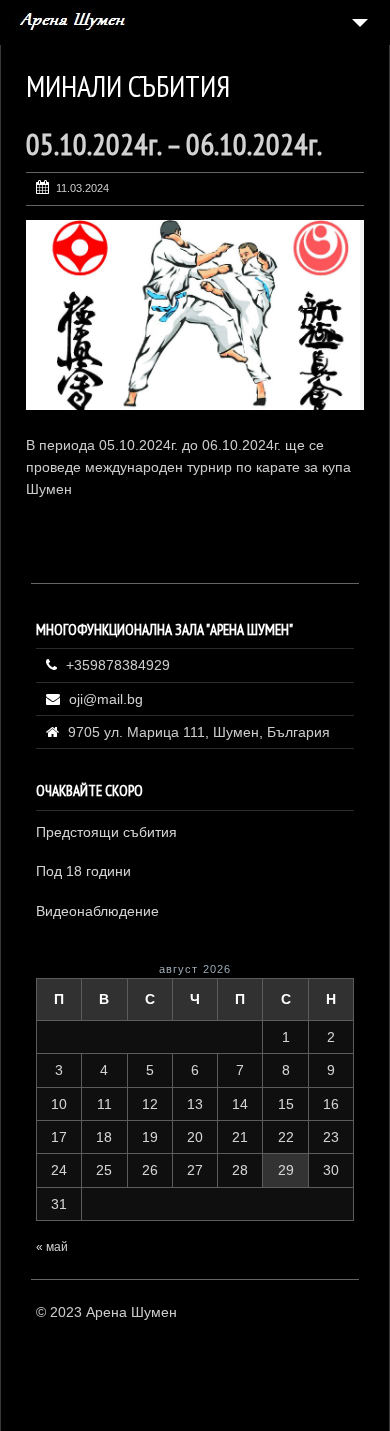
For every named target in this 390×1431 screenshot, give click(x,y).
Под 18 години (83, 871)
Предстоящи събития (106, 832)
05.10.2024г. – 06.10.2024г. (174, 143)
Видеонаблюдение (97, 911)
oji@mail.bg (106, 699)
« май (52, 1247)
